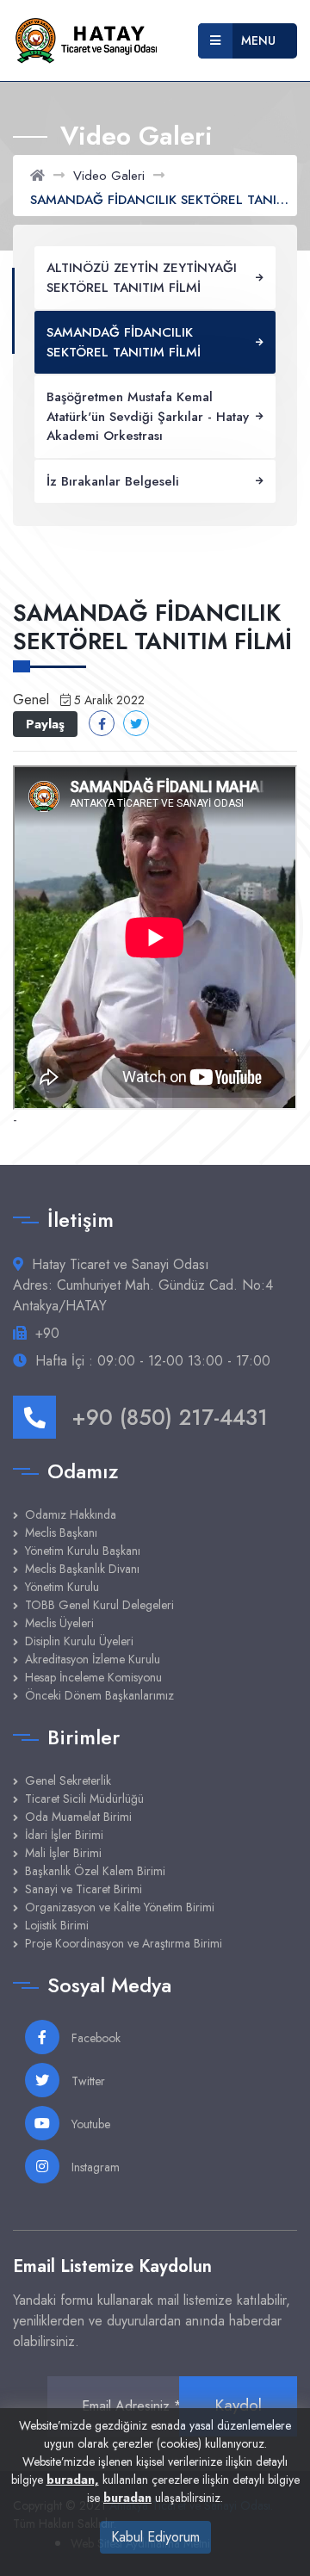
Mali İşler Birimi (63, 1853)
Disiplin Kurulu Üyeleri (79, 1641)
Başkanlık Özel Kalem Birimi (95, 1871)
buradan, (73, 2480)
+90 (47, 1333)
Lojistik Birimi (57, 1925)
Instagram (94, 2167)
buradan (127, 2498)
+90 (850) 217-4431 (170, 1417)
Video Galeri (109, 176)
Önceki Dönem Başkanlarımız (99, 1695)
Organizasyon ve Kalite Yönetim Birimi (120, 1907)
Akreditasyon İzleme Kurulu (93, 1659)
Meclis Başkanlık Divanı (82, 1569)
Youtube (89, 2124)
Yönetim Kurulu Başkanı (83, 1551)
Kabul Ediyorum (155, 2537)
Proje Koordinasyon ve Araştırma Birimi (124, 1943)
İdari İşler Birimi (64, 1835)
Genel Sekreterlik (68, 1780)
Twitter (87, 2081)
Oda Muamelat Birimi (78, 1817)
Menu (258, 40)
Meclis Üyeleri (59, 1623)
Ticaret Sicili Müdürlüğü (84, 1799)
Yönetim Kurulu (62, 1587)
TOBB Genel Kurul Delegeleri (99, 1605)
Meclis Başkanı (61, 1533)
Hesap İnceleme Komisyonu (93, 1677)
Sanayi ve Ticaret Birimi (84, 1889)
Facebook (94, 2038)
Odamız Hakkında (71, 1514)
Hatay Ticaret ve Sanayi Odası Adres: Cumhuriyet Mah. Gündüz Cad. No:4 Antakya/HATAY (143, 1285)
